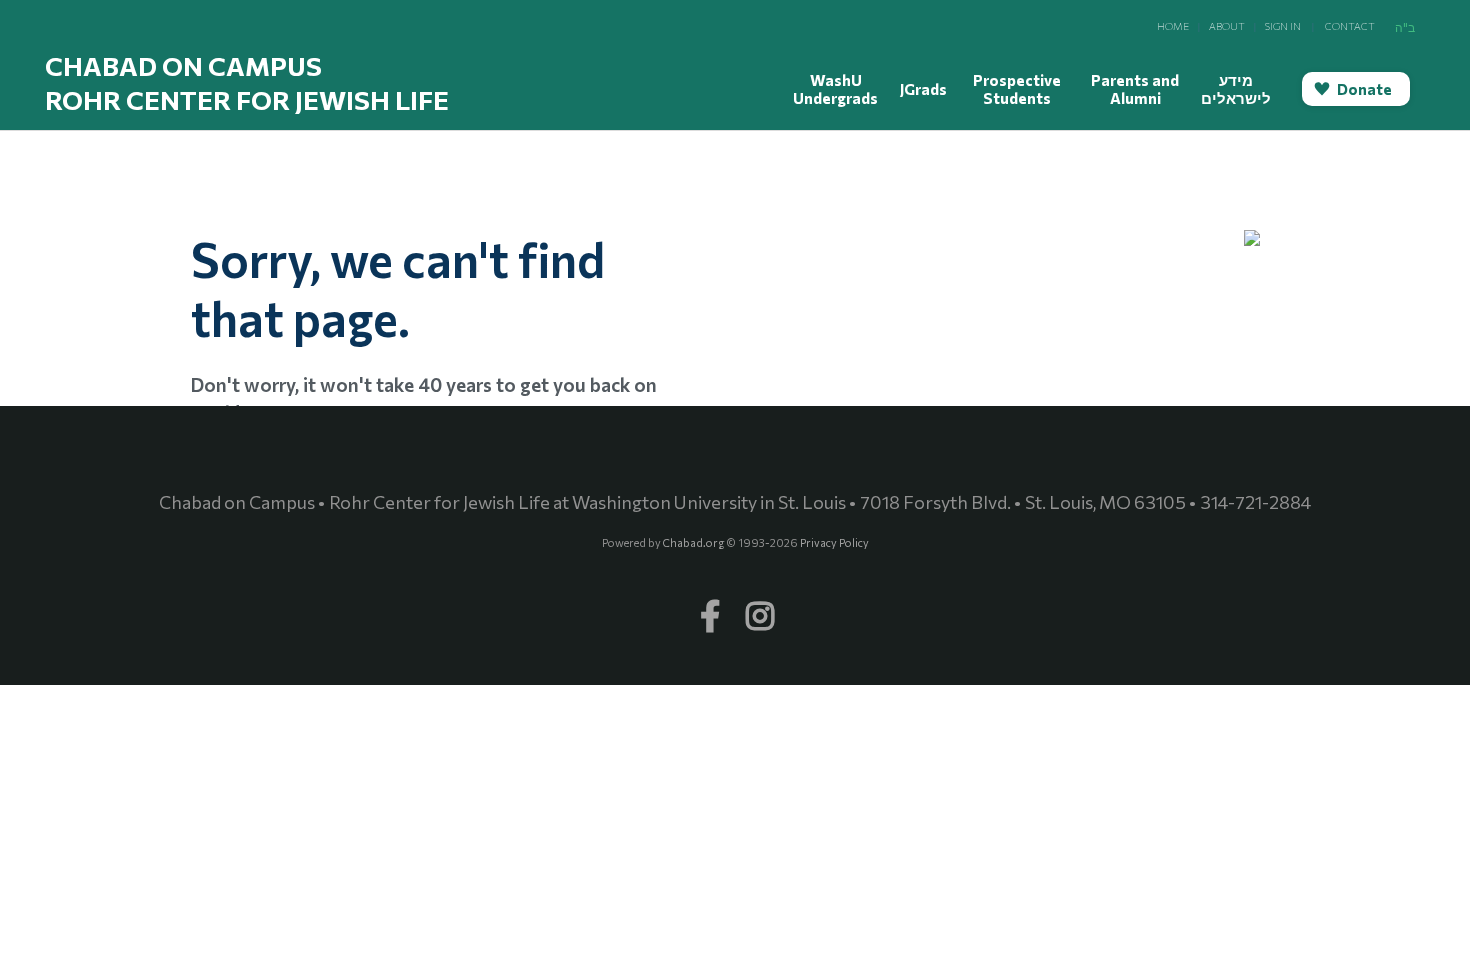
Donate (1364, 89)
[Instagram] (760, 606)
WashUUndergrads (835, 89)
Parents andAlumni (1135, 89)
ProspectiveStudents (1017, 89)
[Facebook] (710, 606)
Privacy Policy (834, 542)
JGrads (923, 89)
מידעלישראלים (1236, 89)
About (1227, 26)
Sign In (1283, 26)
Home (1173, 26)
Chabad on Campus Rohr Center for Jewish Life (247, 82)
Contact (1350, 26)
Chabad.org (694, 542)
